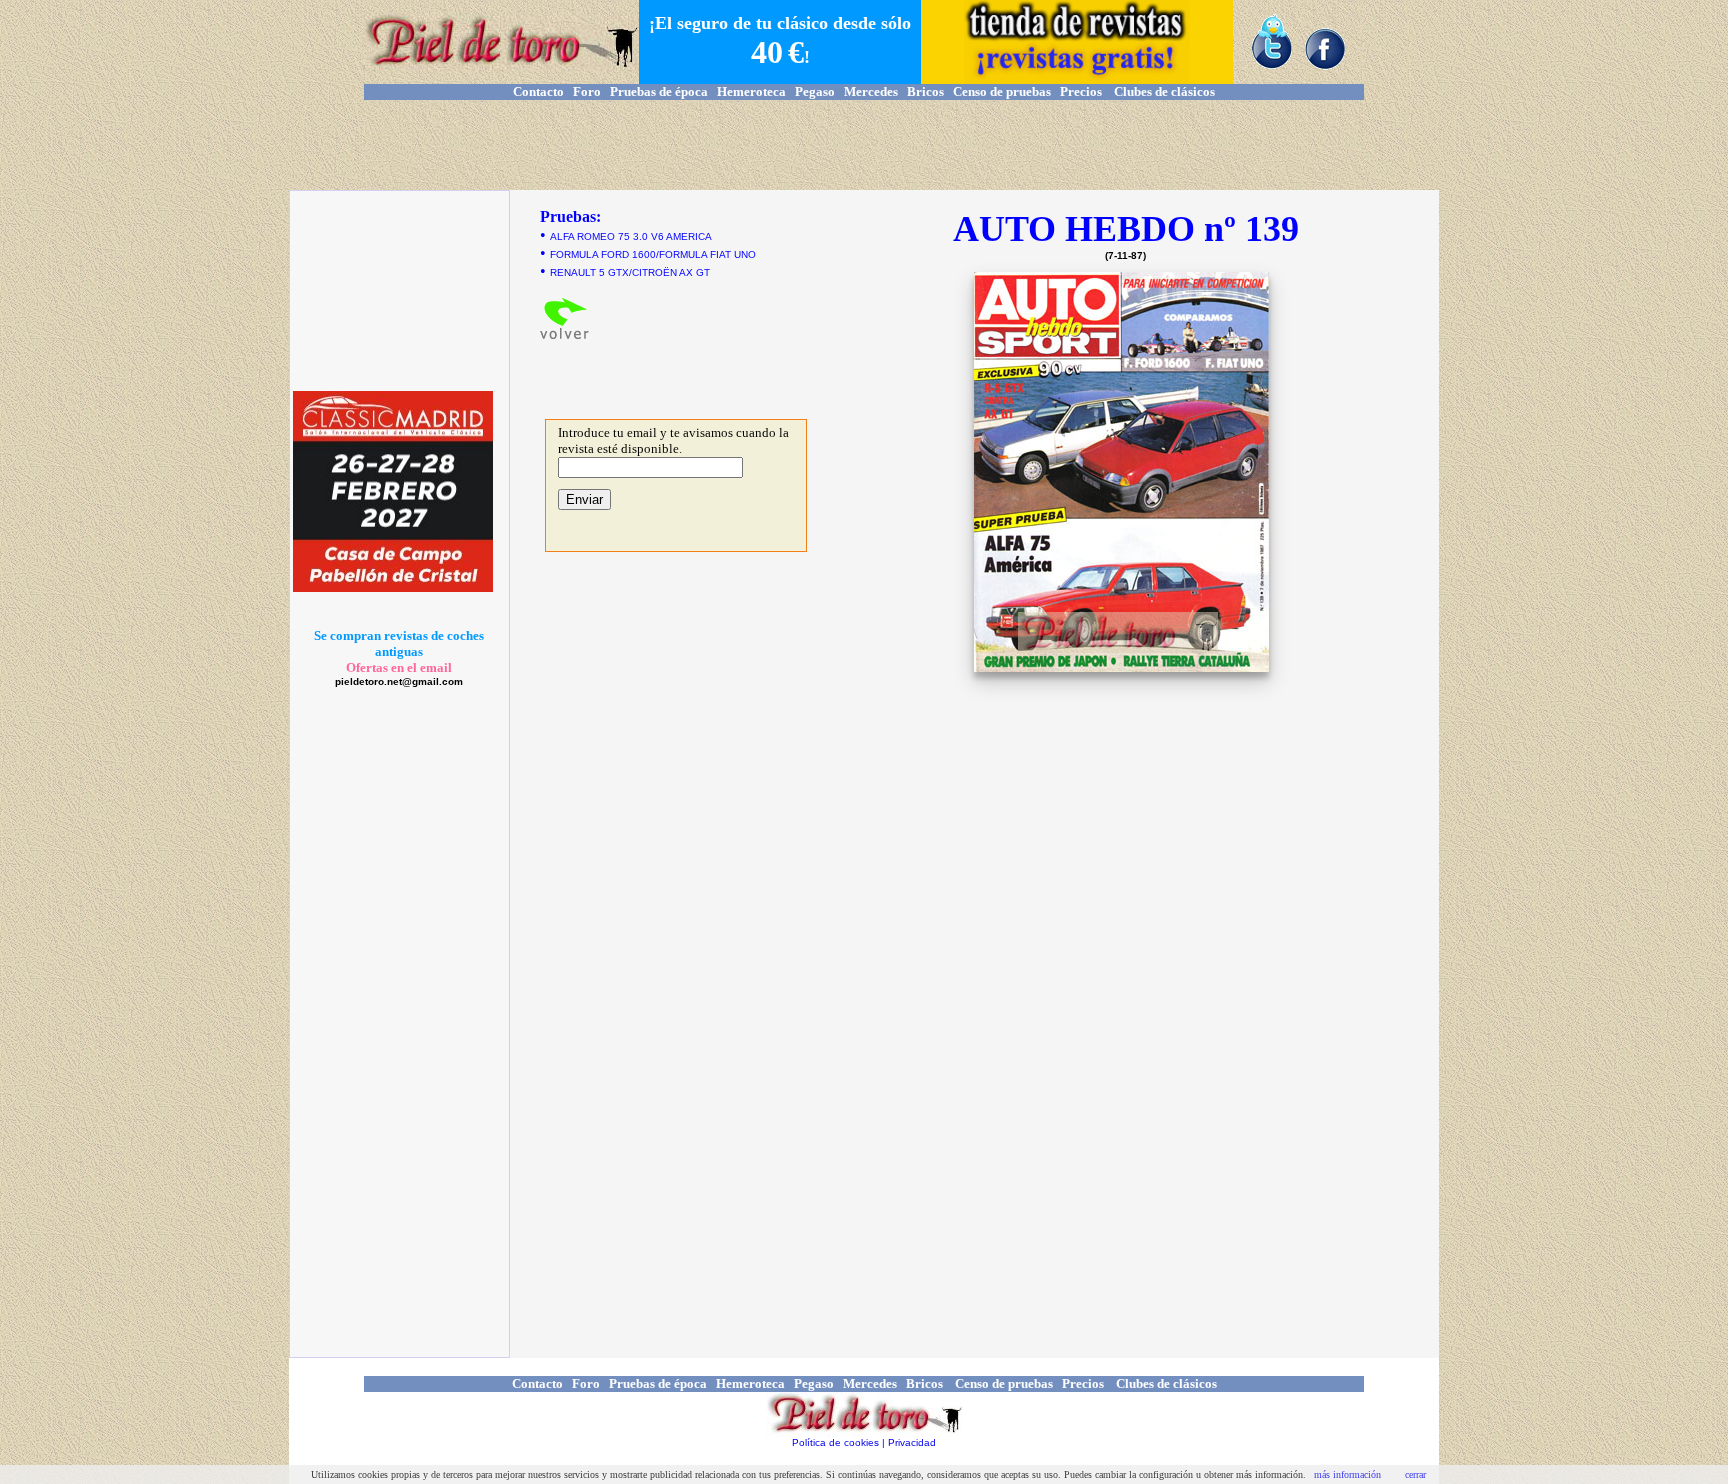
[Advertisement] (864, 145)
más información (1347, 1474)
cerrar (1415, 1474)
